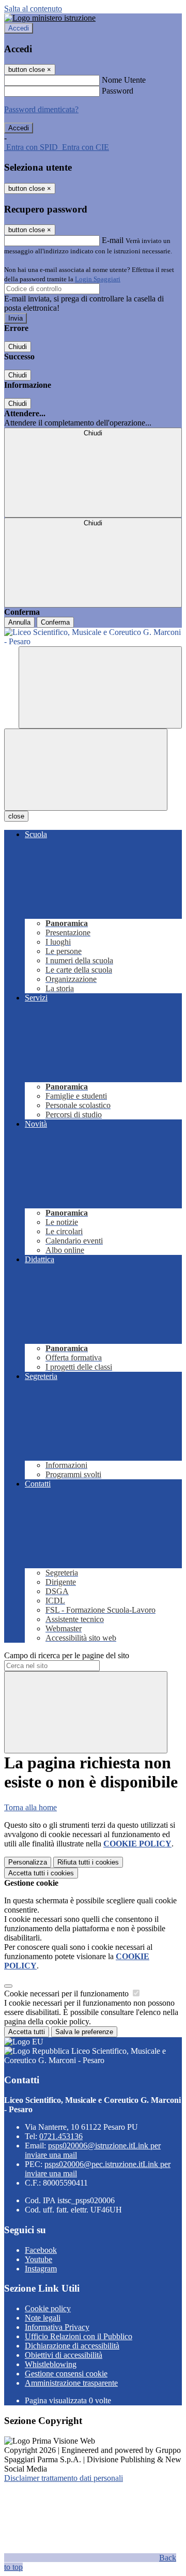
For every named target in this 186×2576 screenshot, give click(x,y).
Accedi (19, 28)
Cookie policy (48, 2308)
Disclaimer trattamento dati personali (64, 2478)
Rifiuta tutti (88, 1862)
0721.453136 (61, 2136)
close (16, 816)
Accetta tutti (41, 1873)
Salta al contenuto (33, 9)
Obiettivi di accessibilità (64, 2355)
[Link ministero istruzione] (50, 18)
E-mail (113, 240)
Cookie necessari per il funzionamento (67, 1994)
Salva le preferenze (84, 2032)
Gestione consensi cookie (66, 2374)
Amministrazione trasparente (71, 2383)
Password (118, 91)
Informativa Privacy (57, 2327)
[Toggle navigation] (86, 770)
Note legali (43, 2318)
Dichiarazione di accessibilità (72, 2346)
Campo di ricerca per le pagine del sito (67, 1655)
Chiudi (18, 347)
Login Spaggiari (98, 279)
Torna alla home (30, 1807)
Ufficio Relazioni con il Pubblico (79, 2336)
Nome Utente (124, 80)
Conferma (55, 622)
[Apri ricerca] (100, 687)
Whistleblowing (51, 2364)
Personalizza (28, 1862)
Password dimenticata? (41, 109)
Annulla (19, 622)
